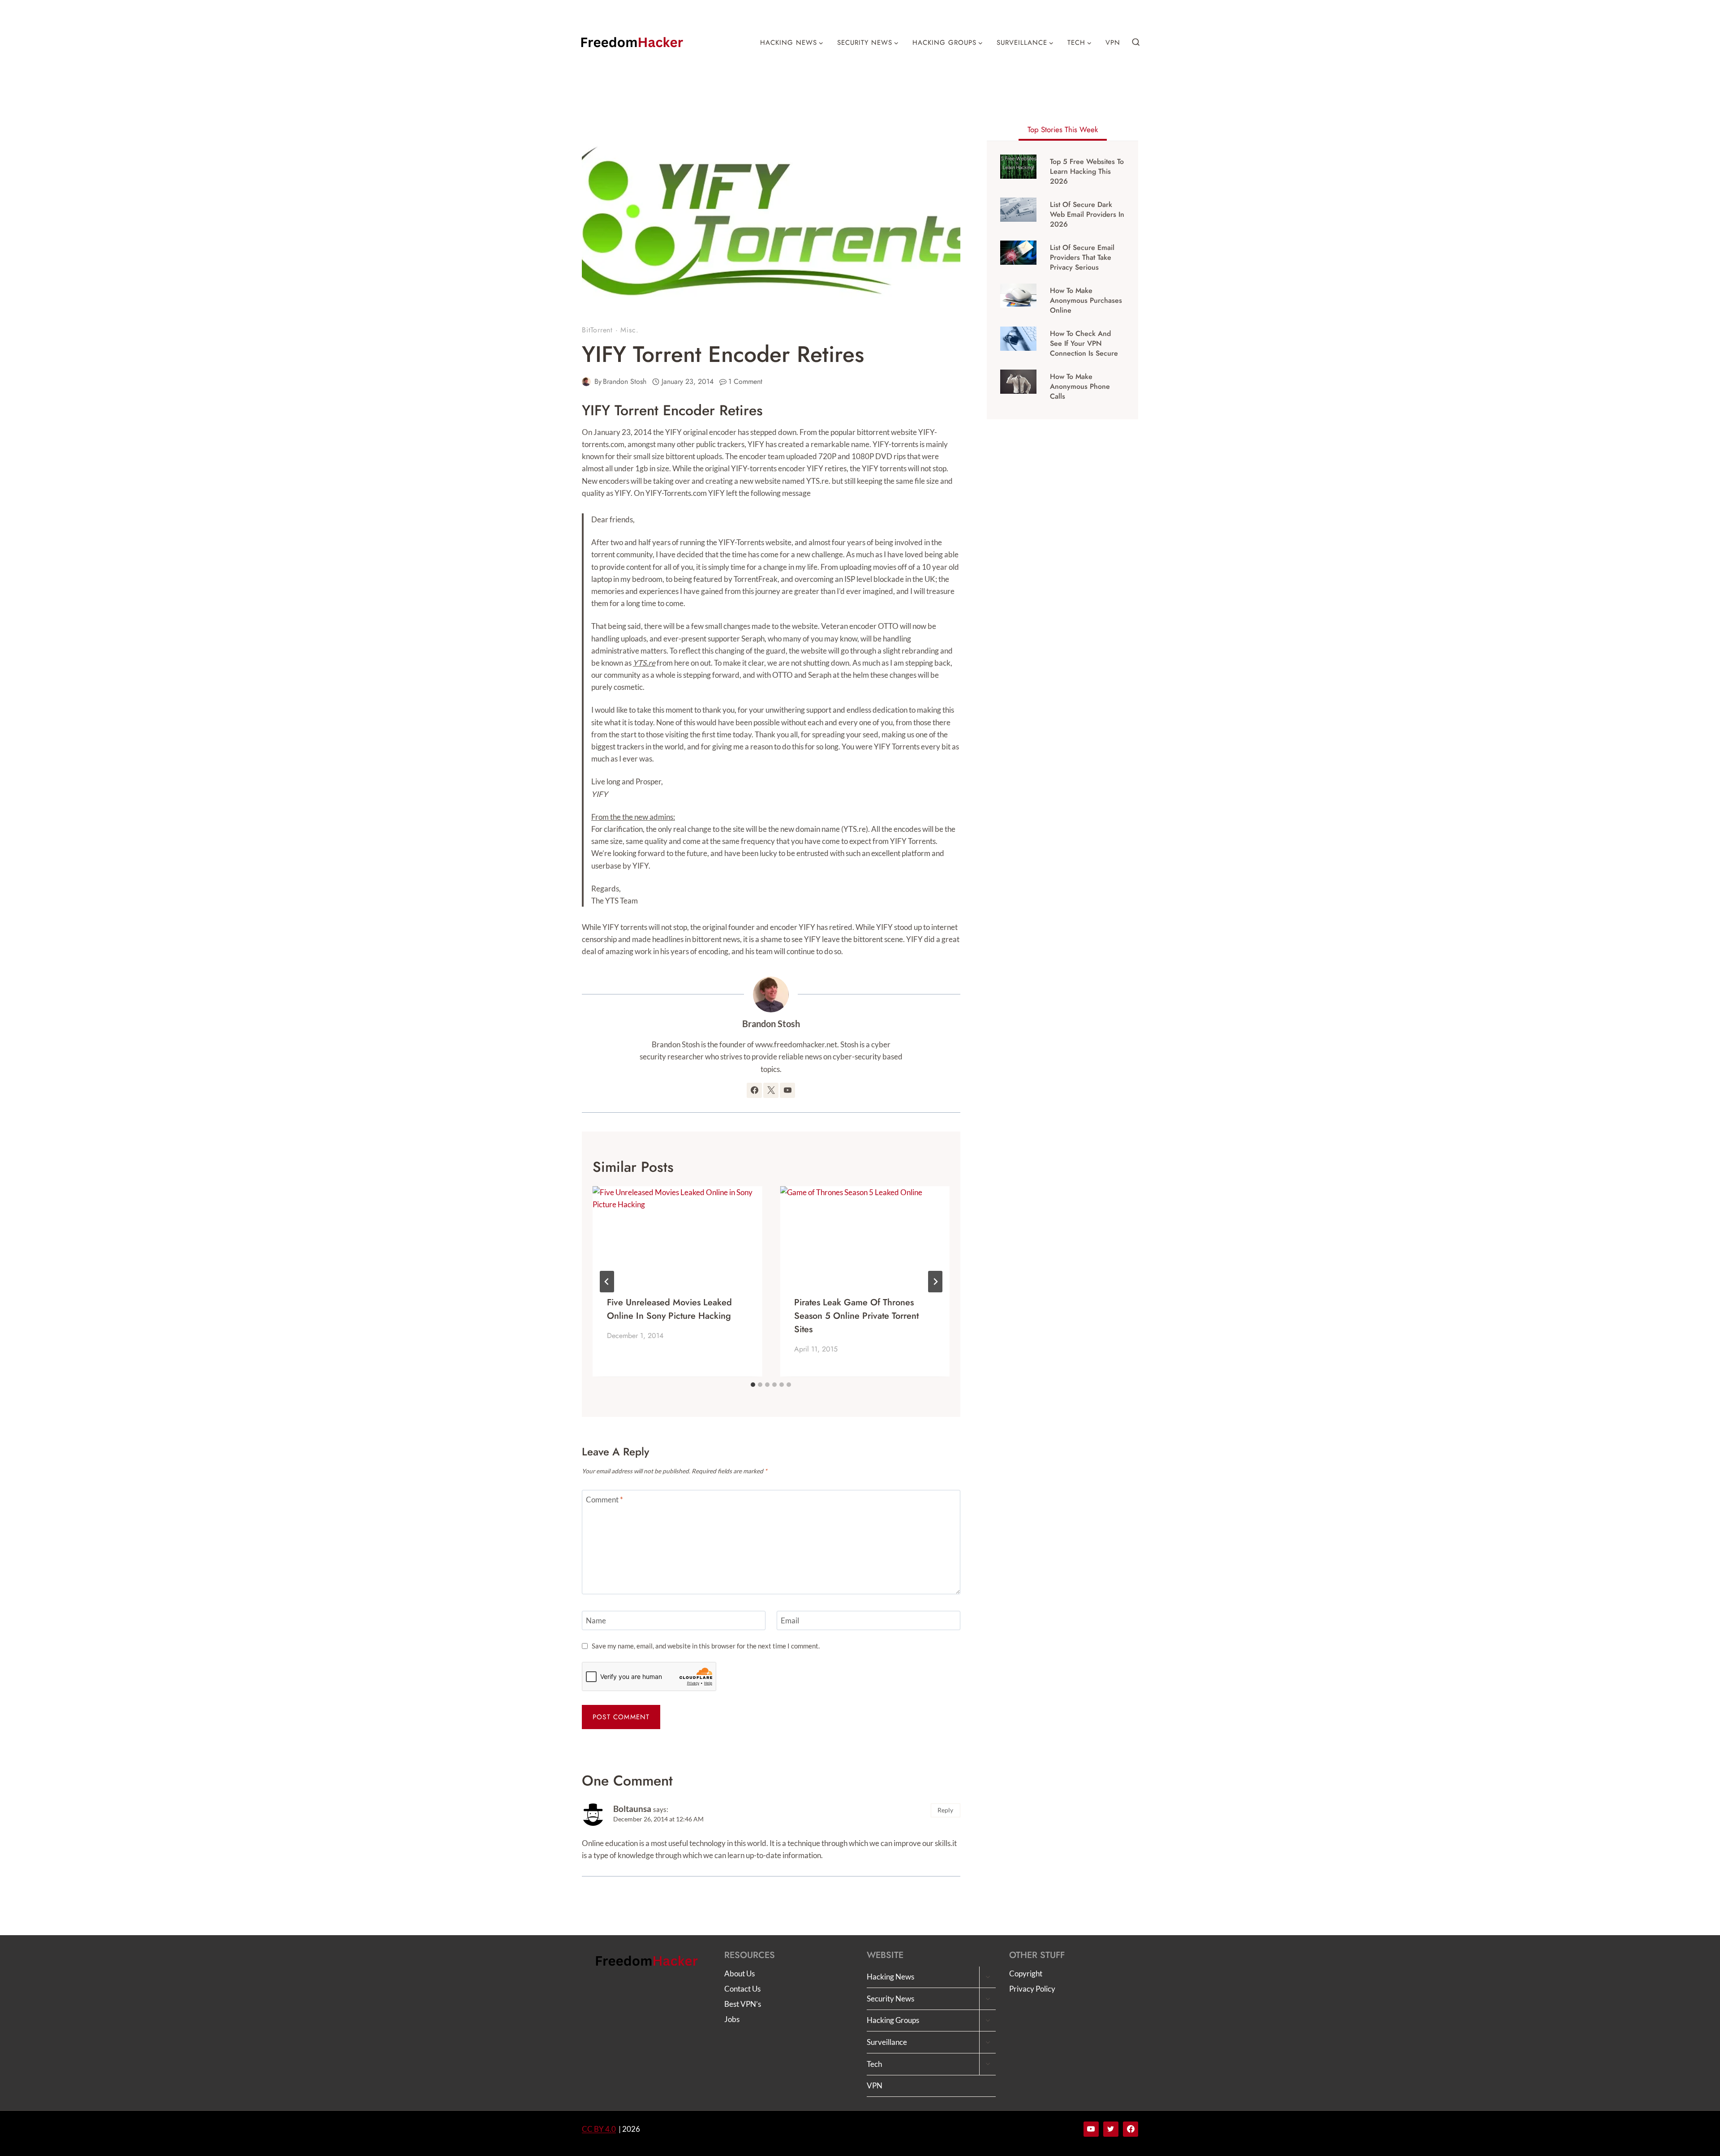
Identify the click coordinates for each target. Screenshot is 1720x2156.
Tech (874, 2064)
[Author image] (586, 382)
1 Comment (745, 381)
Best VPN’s (743, 2004)
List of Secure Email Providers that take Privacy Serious (1082, 258)
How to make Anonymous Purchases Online (1086, 301)
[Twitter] (1111, 2129)
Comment (604, 1500)
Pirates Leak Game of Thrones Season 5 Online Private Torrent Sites (856, 1316)
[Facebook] (1131, 2129)
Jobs (732, 2019)
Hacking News (890, 1977)
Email (790, 1620)
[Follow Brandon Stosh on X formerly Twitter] (771, 1090)
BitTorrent (597, 330)
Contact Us (742, 1989)
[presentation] (677, 1234)
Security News (890, 1999)
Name (596, 1620)
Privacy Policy (1032, 1989)
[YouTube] (1091, 2129)
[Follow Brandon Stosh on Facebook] (754, 1090)
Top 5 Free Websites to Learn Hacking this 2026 (1087, 172)
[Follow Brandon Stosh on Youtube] (787, 1090)
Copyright (1026, 1973)
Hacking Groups (893, 2020)
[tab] (753, 1385)
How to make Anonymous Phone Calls (1080, 387)
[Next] (935, 1282)
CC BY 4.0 (599, 2129)
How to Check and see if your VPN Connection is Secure (1084, 344)
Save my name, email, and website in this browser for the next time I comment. (706, 1646)
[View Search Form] (1136, 43)
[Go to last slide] (607, 1282)
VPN (1113, 43)
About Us (740, 1973)
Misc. (629, 330)
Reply (945, 1810)
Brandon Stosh (625, 381)
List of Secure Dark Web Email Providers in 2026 (1087, 215)
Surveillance (887, 2042)
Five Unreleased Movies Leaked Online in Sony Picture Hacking (669, 1309)
